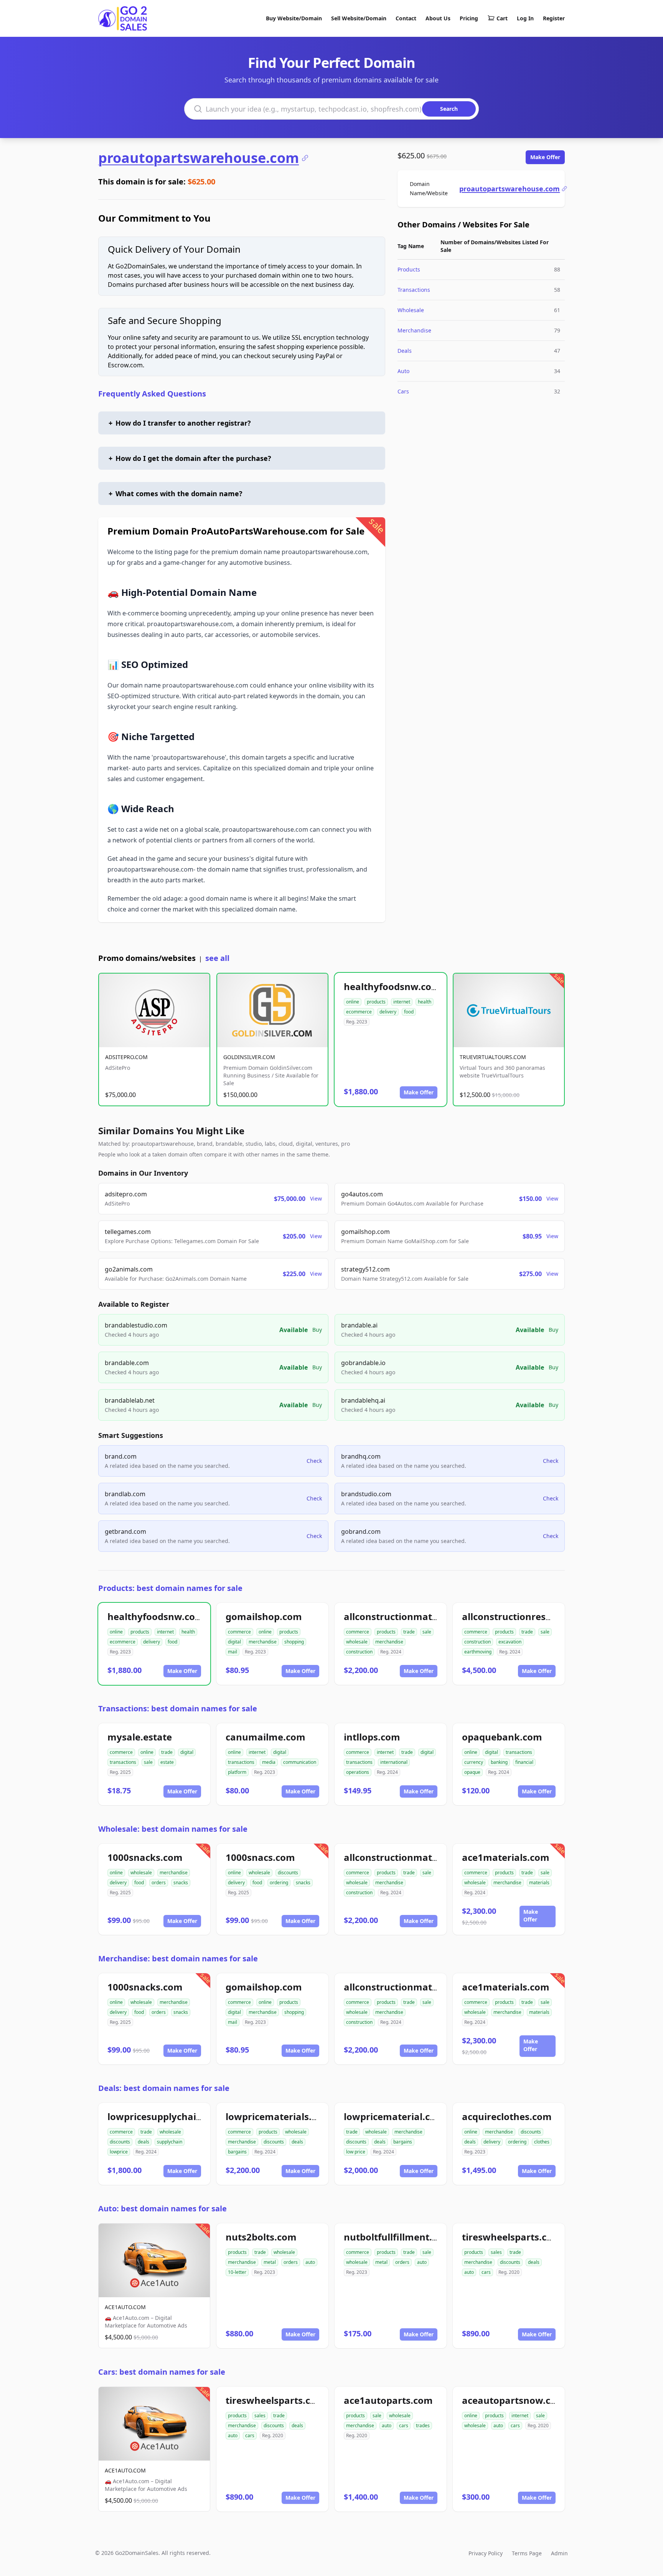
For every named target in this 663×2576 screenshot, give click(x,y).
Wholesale (411, 310)
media (269, 1762)
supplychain (170, 2142)
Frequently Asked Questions (152, 394)
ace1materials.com (506, 1857)
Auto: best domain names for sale (162, 2208)
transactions (123, 1762)
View (316, 1198)
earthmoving (478, 1652)
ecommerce (359, 1012)
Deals (405, 351)
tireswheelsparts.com (512, 2237)
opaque (472, 1772)
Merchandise (414, 330)
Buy (317, 1330)
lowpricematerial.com (394, 2116)
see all (217, 958)
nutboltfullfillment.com (398, 2237)
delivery (388, 1012)
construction (359, 1652)
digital (234, 1642)
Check (314, 1461)
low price (356, 2152)
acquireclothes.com (507, 2116)
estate (167, 1762)
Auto (403, 371)
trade (409, 1632)
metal (270, 2262)
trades (423, 2425)
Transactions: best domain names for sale (178, 1708)
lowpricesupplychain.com (166, 2116)
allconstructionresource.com (528, 1616)
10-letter (237, 2272)
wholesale (357, 1642)
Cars (403, 391)
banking (499, 1762)
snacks (181, 1883)
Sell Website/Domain (359, 18)
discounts (288, 1873)
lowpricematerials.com (278, 2116)
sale (427, 1632)
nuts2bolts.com (261, 2237)
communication (300, 1762)
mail (233, 1652)
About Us (438, 18)
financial (524, 1762)
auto (310, 2262)
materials (539, 1883)
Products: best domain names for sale (170, 1588)
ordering (279, 1883)
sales (496, 2252)
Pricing (469, 18)
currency (474, 1762)
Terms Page (527, 2553)
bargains (237, 2152)
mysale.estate (140, 1737)
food (409, 1012)
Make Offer (545, 157)
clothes (542, 2142)
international (394, 1762)
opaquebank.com (502, 1737)
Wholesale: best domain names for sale (173, 1829)
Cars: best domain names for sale (162, 2372)
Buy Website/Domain (294, 18)
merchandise (263, 1642)
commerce (239, 1632)
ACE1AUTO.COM (125, 2307)
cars (486, 2272)
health (425, 1002)
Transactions (414, 290)
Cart (502, 18)
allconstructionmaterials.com (412, 1616)
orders (159, 1883)
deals (143, 2142)
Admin (559, 2553)
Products (409, 269)
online (353, 1002)
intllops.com (372, 1737)
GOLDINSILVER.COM (249, 1057)
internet (402, 1002)
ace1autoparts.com (388, 2400)
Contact (406, 18)
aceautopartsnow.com (514, 2400)
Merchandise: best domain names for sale (178, 1958)
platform (237, 1772)
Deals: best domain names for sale (164, 2088)
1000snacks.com (145, 1857)
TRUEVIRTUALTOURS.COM (493, 1057)
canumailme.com (266, 1737)
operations (358, 1772)
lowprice (119, 2152)
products (376, 1002)
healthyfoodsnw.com (392, 986)
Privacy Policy (486, 2553)
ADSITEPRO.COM (126, 1057)
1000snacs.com (260, 1857)
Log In (525, 18)
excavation (510, 1642)
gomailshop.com (264, 1616)
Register (554, 18)
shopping (294, 1642)
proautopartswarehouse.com (199, 158)
